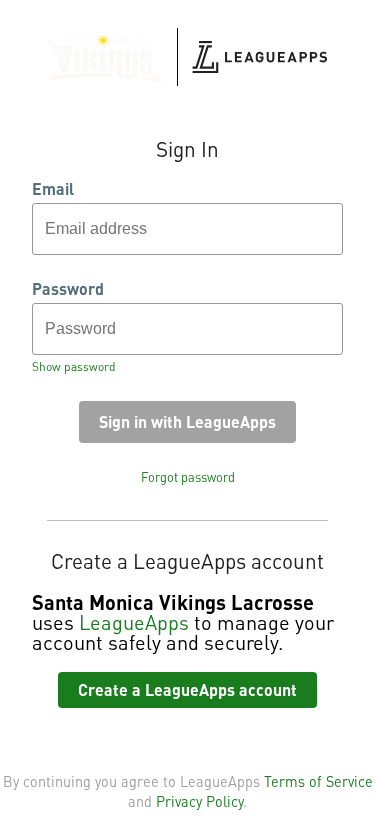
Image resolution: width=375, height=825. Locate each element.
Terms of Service (318, 781)
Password (68, 289)
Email (53, 189)
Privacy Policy (199, 801)
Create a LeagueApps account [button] (187, 689)
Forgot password (188, 477)
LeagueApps (134, 622)
